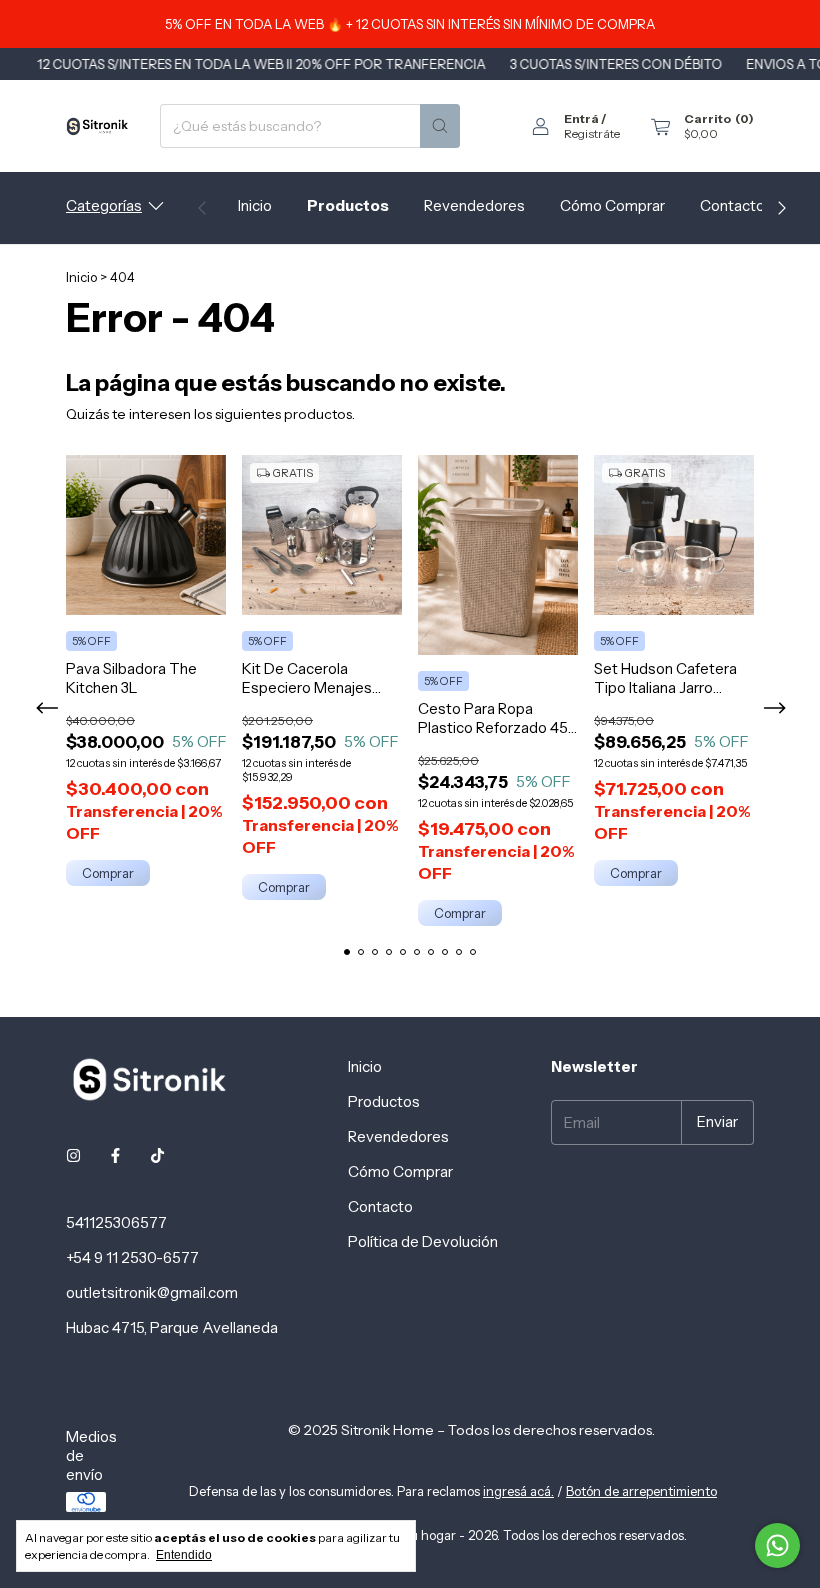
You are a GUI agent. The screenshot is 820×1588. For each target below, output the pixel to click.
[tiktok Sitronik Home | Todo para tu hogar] (157, 1155)
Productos (348, 205)
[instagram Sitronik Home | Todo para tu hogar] (73, 1155)
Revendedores (474, 205)
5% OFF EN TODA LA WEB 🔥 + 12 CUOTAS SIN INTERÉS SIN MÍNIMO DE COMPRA (410, 24)
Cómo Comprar (612, 205)
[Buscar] (440, 126)
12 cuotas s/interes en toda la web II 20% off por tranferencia (234, 64)
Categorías (104, 205)
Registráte (592, 133)
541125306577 (116, 1222)
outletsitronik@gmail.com (152, 1292)
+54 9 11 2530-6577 (132, 1257)
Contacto (732, 205)
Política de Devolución (423, 1241)
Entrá (581, 118)
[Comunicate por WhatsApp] (777, 1545)
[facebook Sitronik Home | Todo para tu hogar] (115, 1155)
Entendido (184, 1555)
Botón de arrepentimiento (641, 1491)
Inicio (255, 205)
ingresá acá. (518, 1491)
